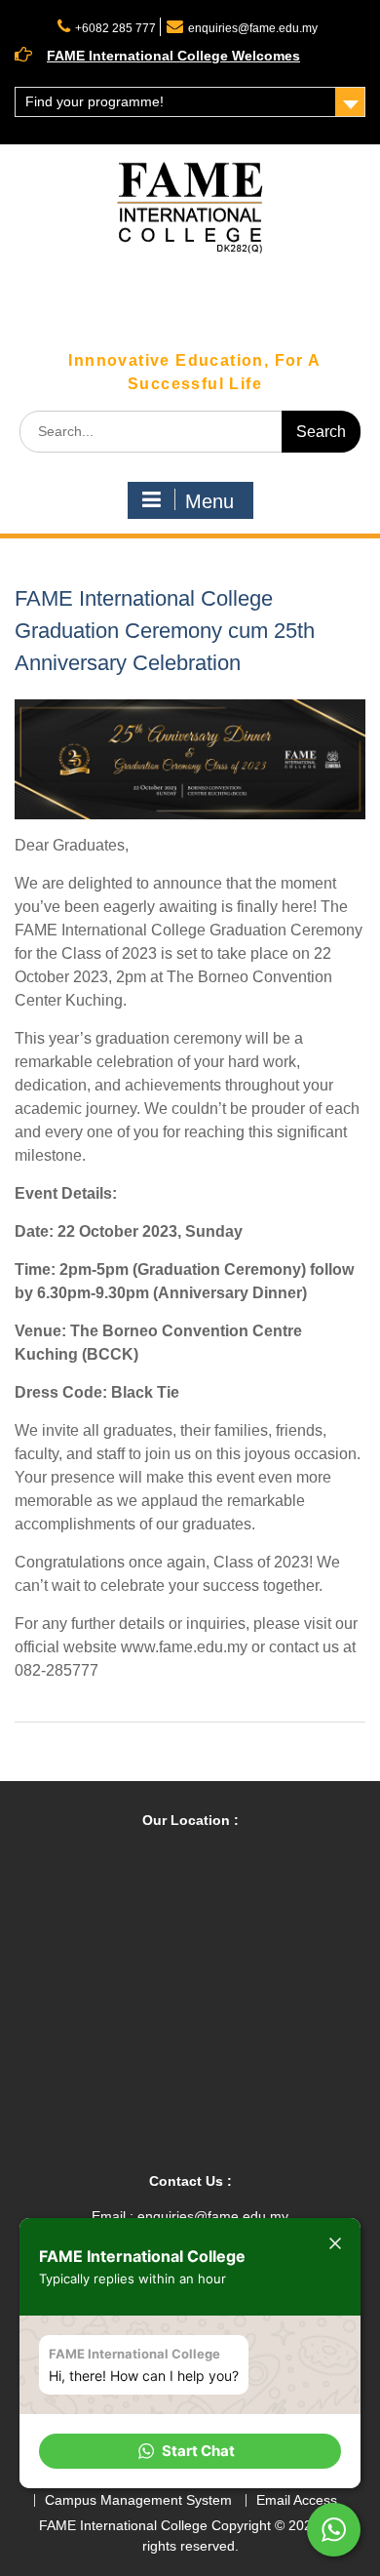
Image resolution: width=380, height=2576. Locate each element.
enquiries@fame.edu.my (253, 28)
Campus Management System (138, 2500)
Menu (209, 501)
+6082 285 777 (115, 28)
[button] (190, 2451)
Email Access (297, 2500)
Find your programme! (95, 101)
